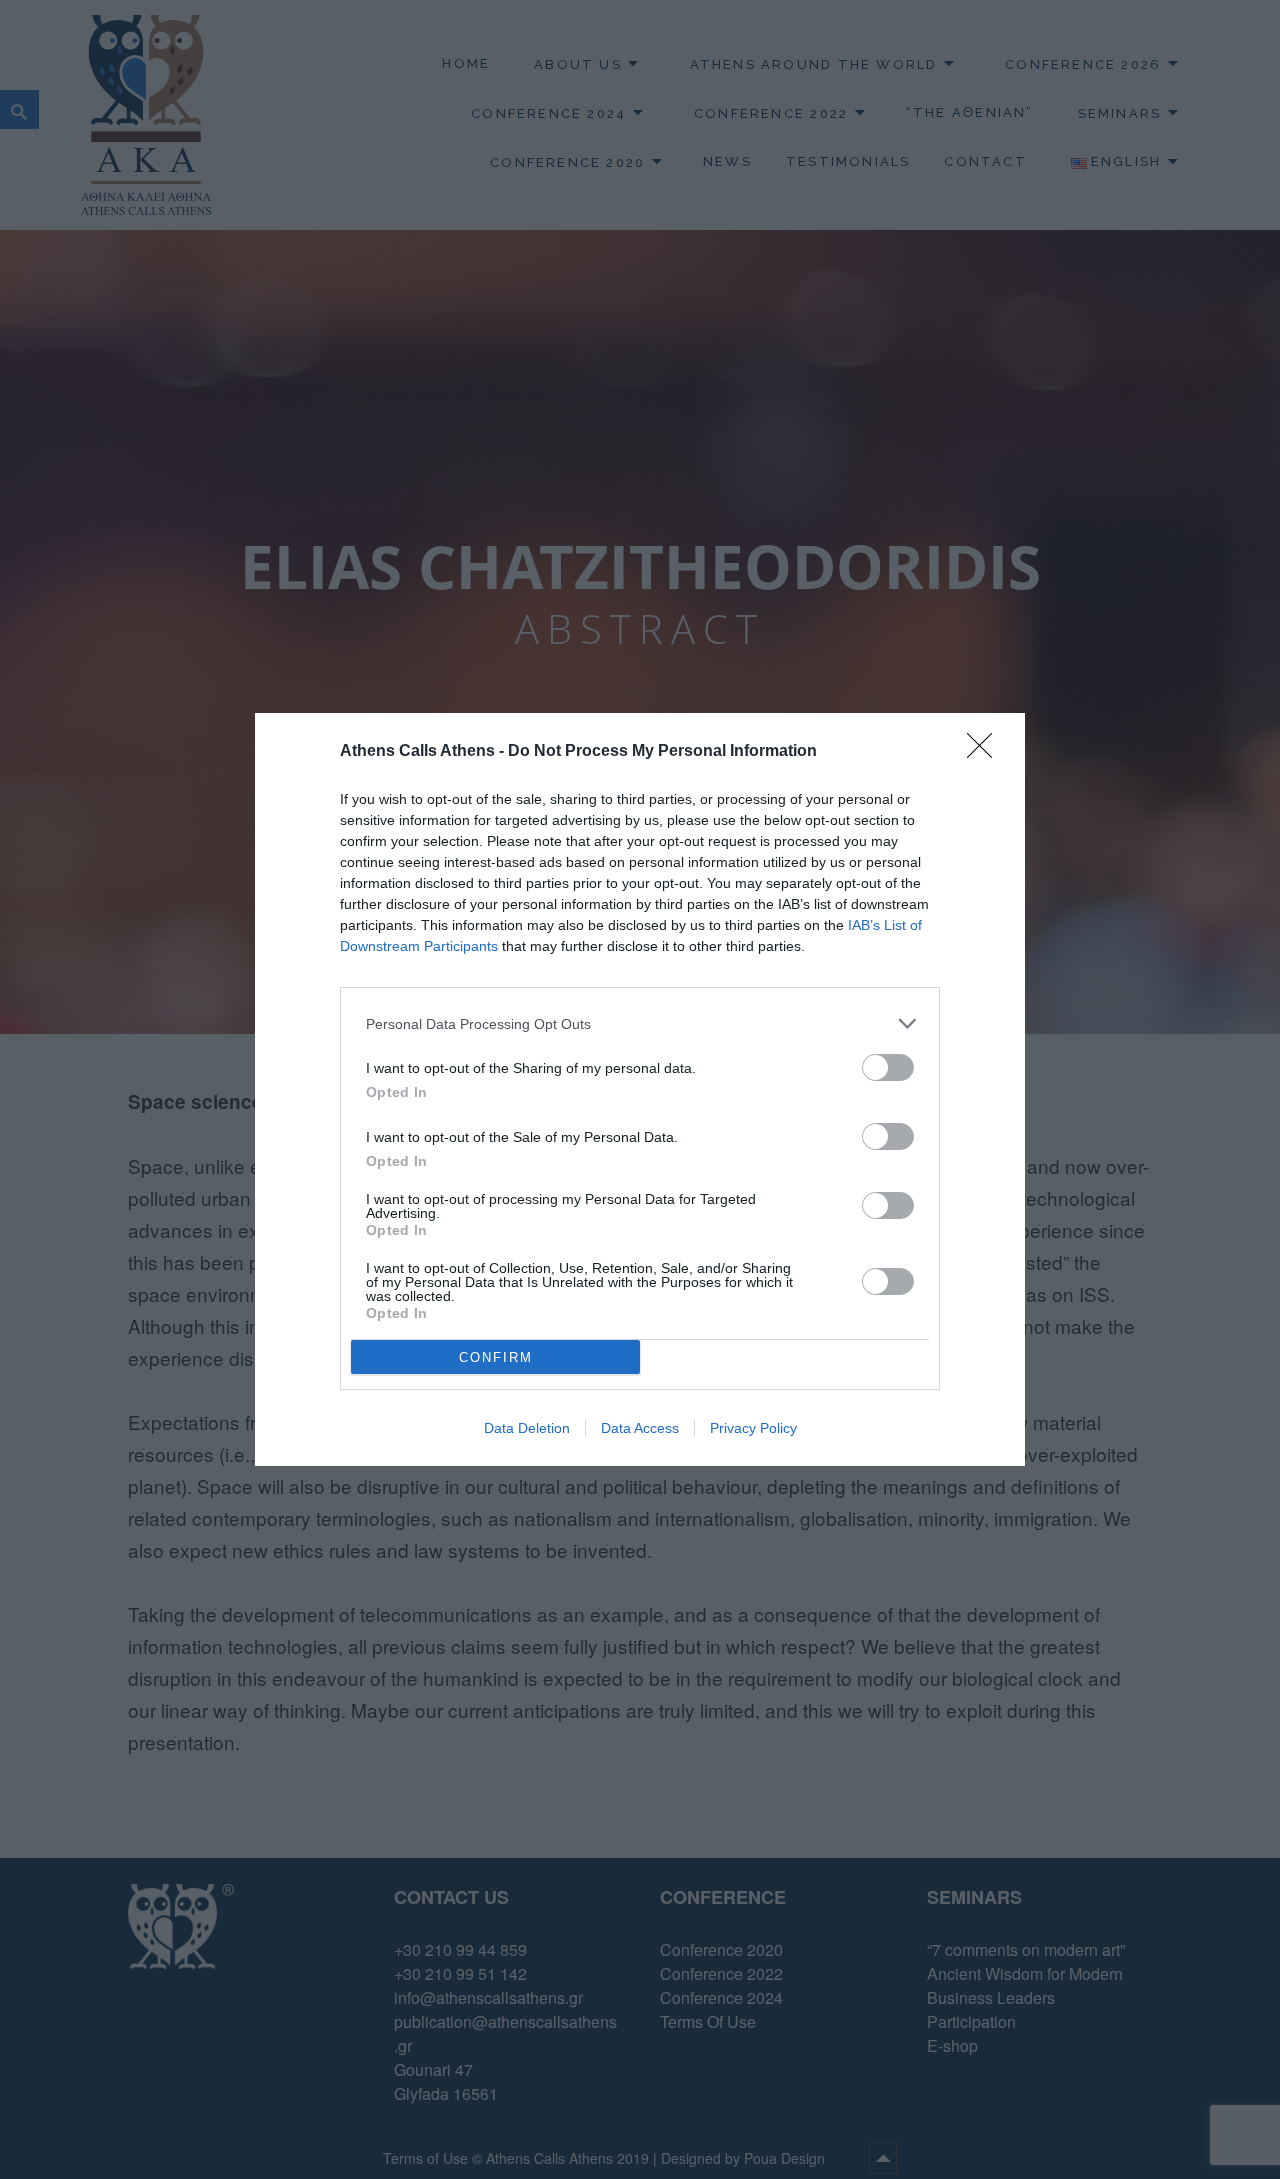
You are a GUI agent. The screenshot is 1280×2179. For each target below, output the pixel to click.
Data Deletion (527, 1428)
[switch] (888, 1067)
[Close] (986, 752)
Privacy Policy (753, 1428)
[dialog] (640, 1089)
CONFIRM (496, 1357)
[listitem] (640, 1023)
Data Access (640, 1428)
